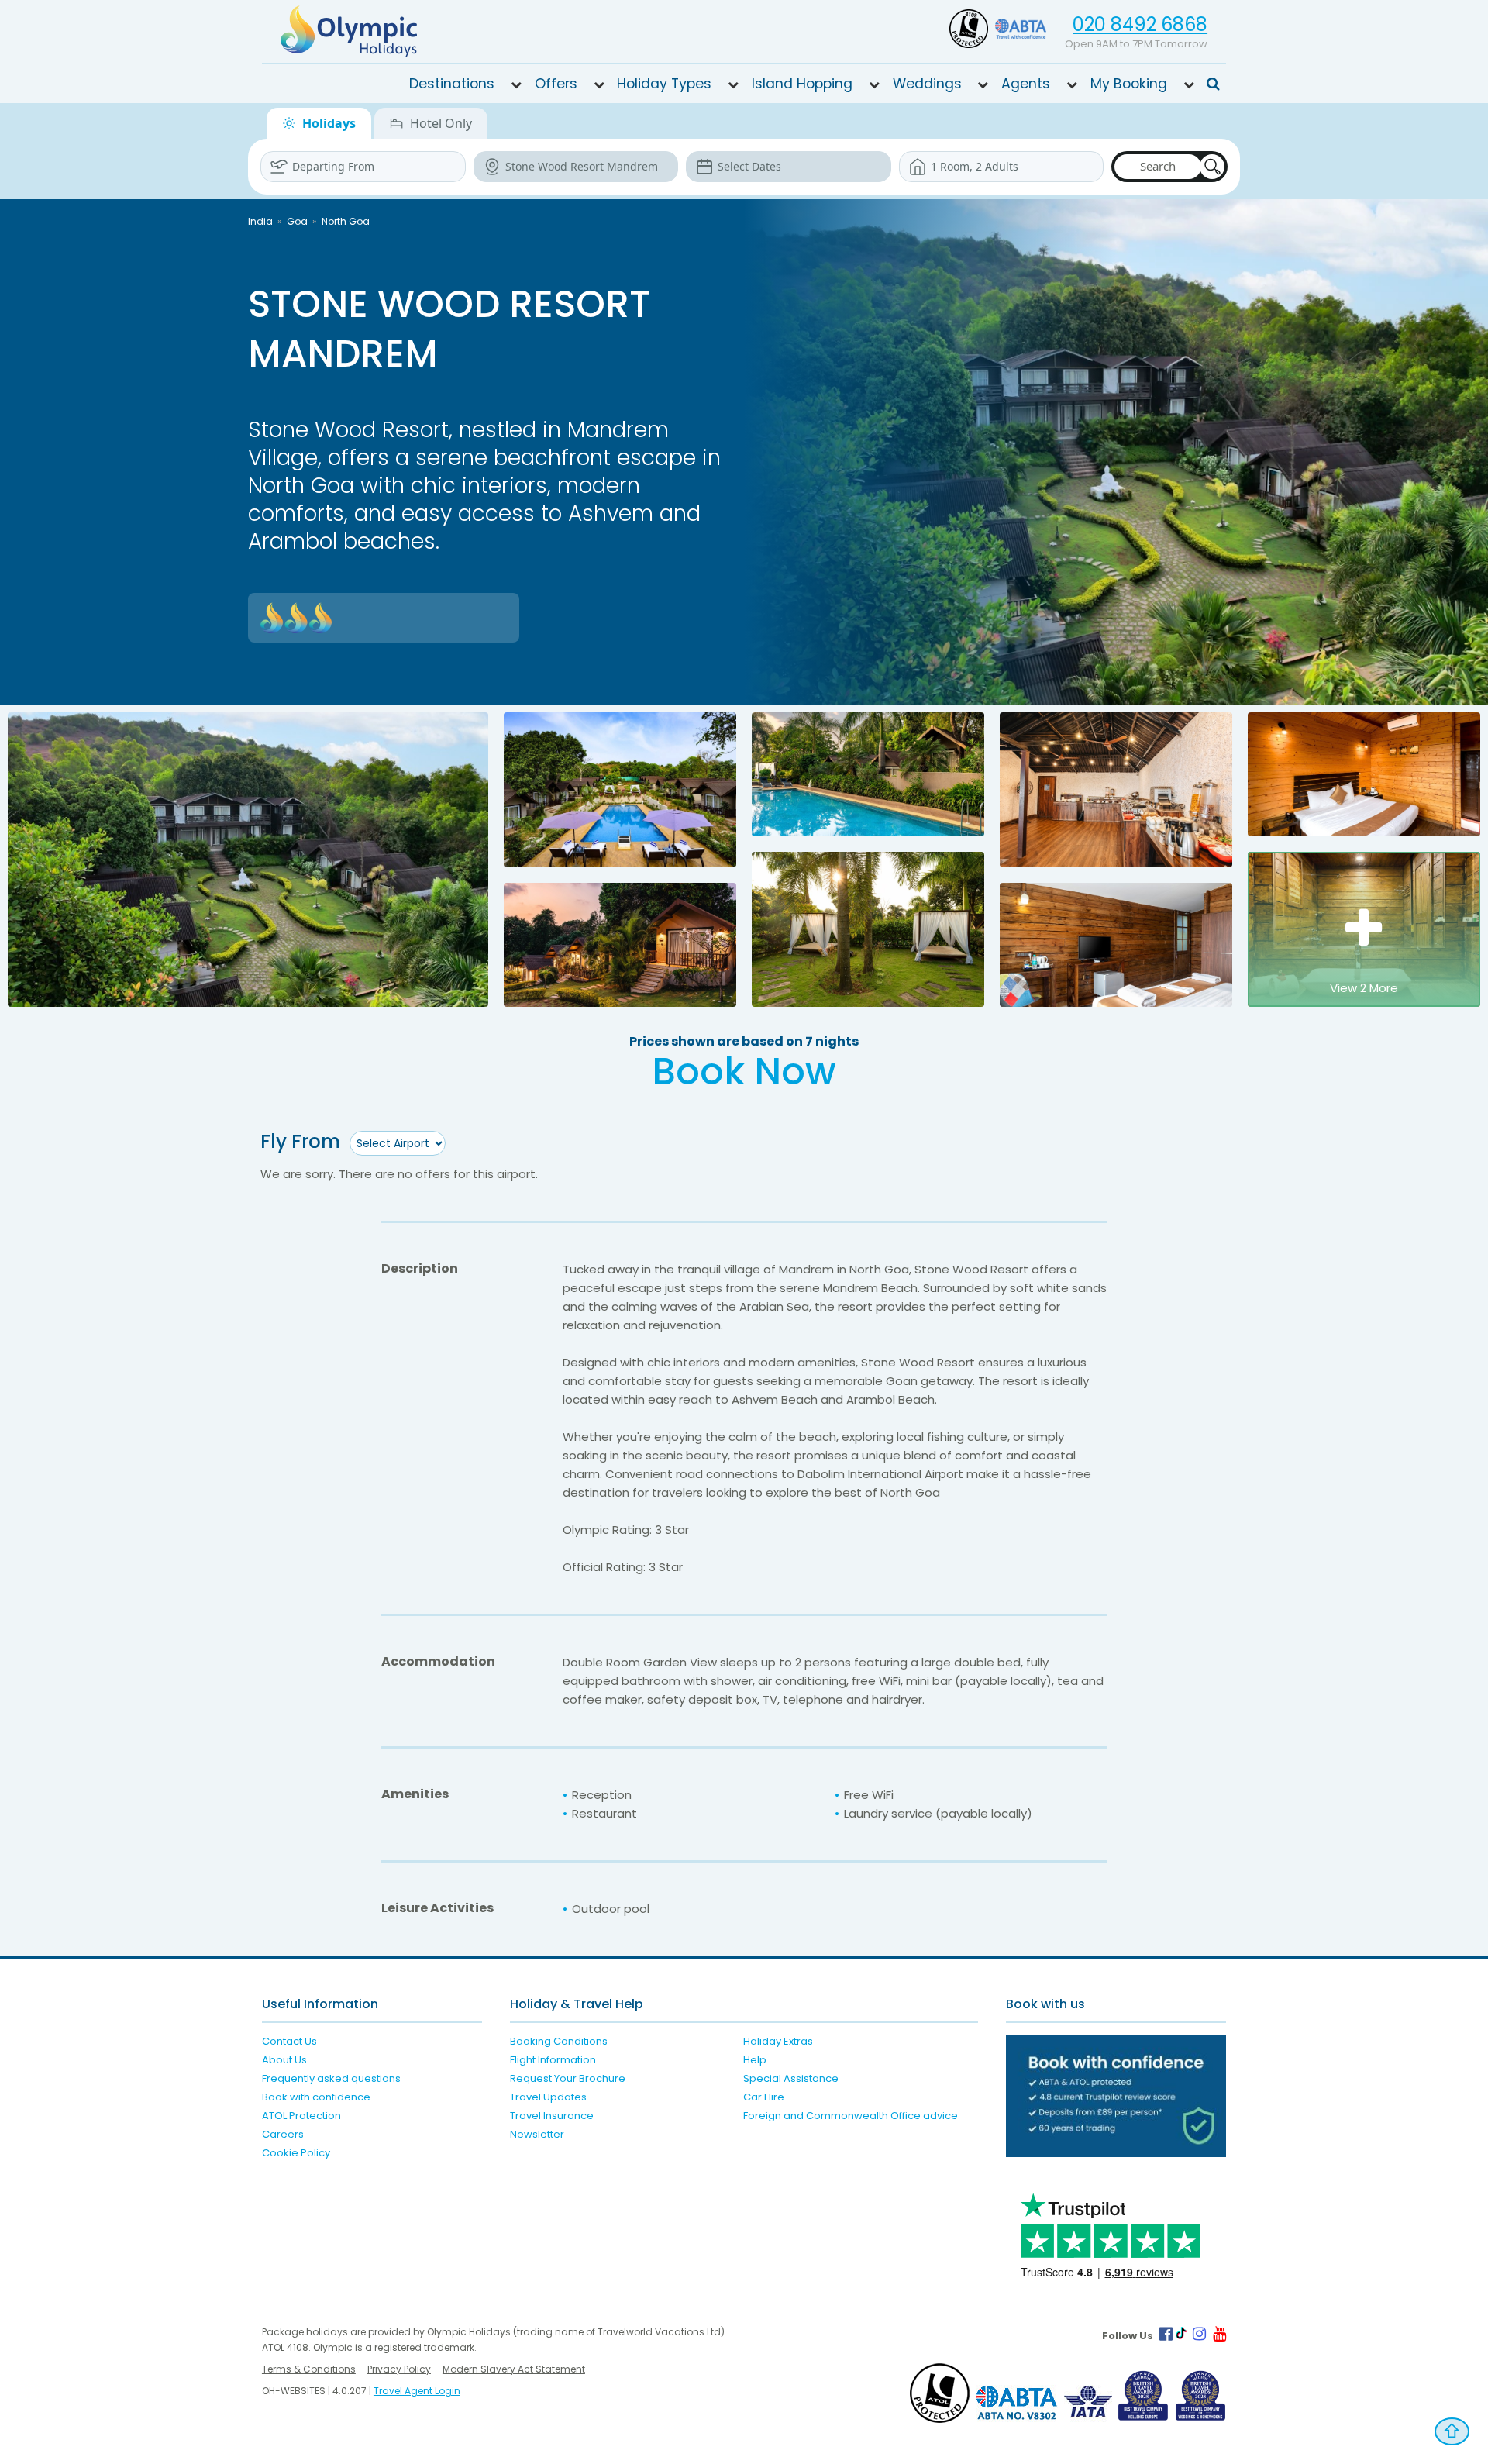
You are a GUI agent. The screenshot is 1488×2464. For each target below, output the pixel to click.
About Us (284, 2060)
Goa (297, 221)
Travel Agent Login (417, 2391)
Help (755, 2060)
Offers (556, 84)
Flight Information (553, 2060)
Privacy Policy (399, 2369)
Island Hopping (802, 84)
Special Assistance (791, 2078)
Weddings (927, 84)
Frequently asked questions (331, 2078)
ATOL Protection (301, 2116)
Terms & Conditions (309, 2369)
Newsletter (537, 2134)
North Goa (346, 221)
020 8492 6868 (1140, 24)
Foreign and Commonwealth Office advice (851, 2116)
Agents (1026, 84)
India (260, 221)
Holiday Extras (778, 2041)
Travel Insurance (552, 2116)
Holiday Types (664, 84)
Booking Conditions (559, 2041)
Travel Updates (548, 2097)
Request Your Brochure (568, 2078)
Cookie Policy (296, 2153)
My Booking (1129, 84)
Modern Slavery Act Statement (514, 2369)
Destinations (452, 84)
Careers (283, 2134)
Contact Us (289, 2041)
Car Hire (764, 2097)
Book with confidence (316, 2097)
